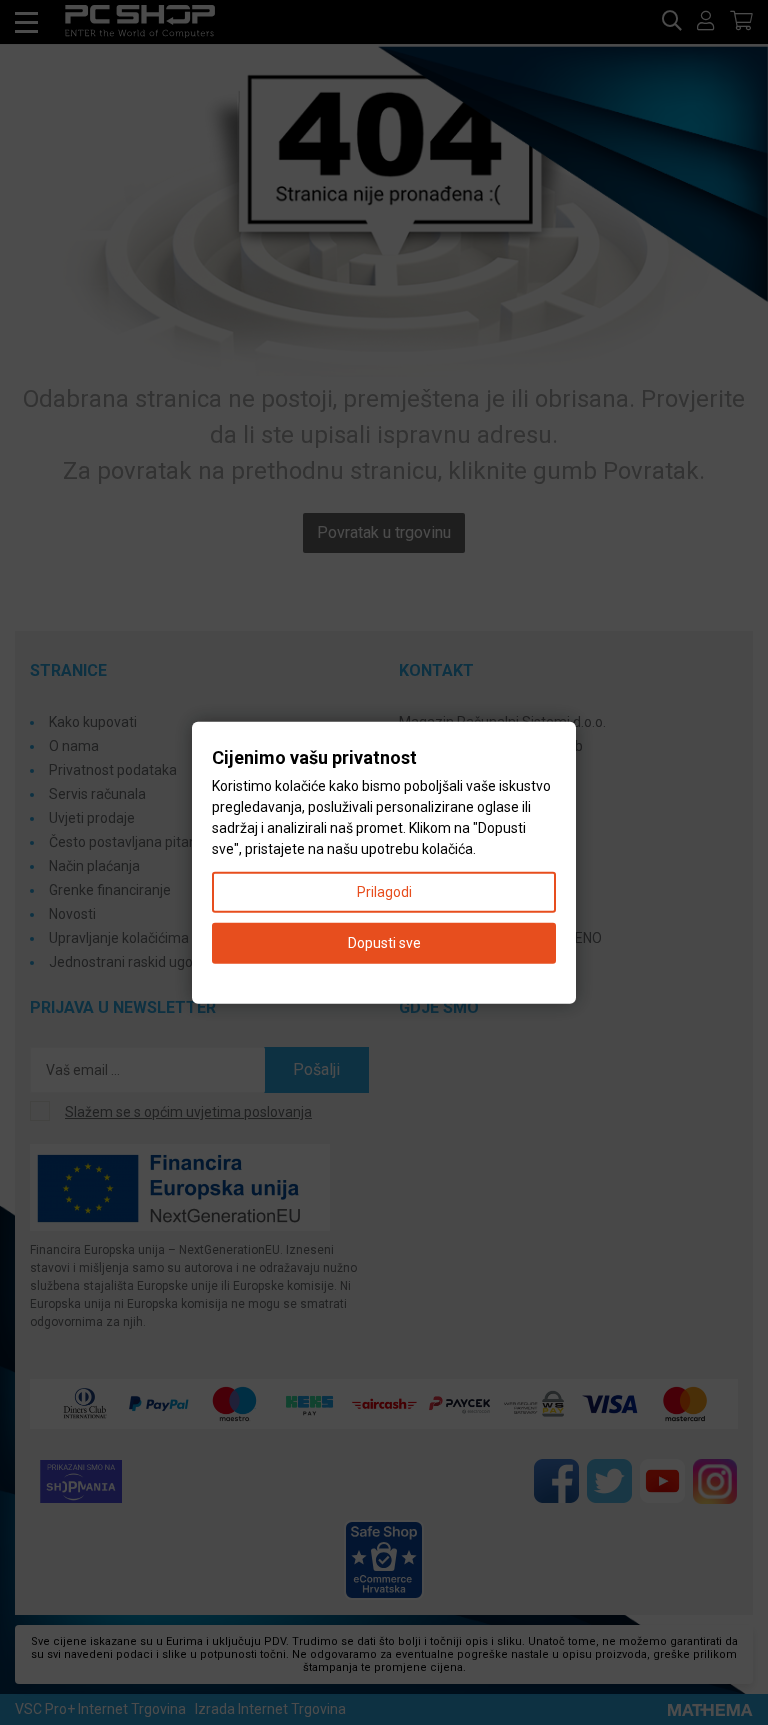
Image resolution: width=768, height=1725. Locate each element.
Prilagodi (384, 892)
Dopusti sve (384, 943)
